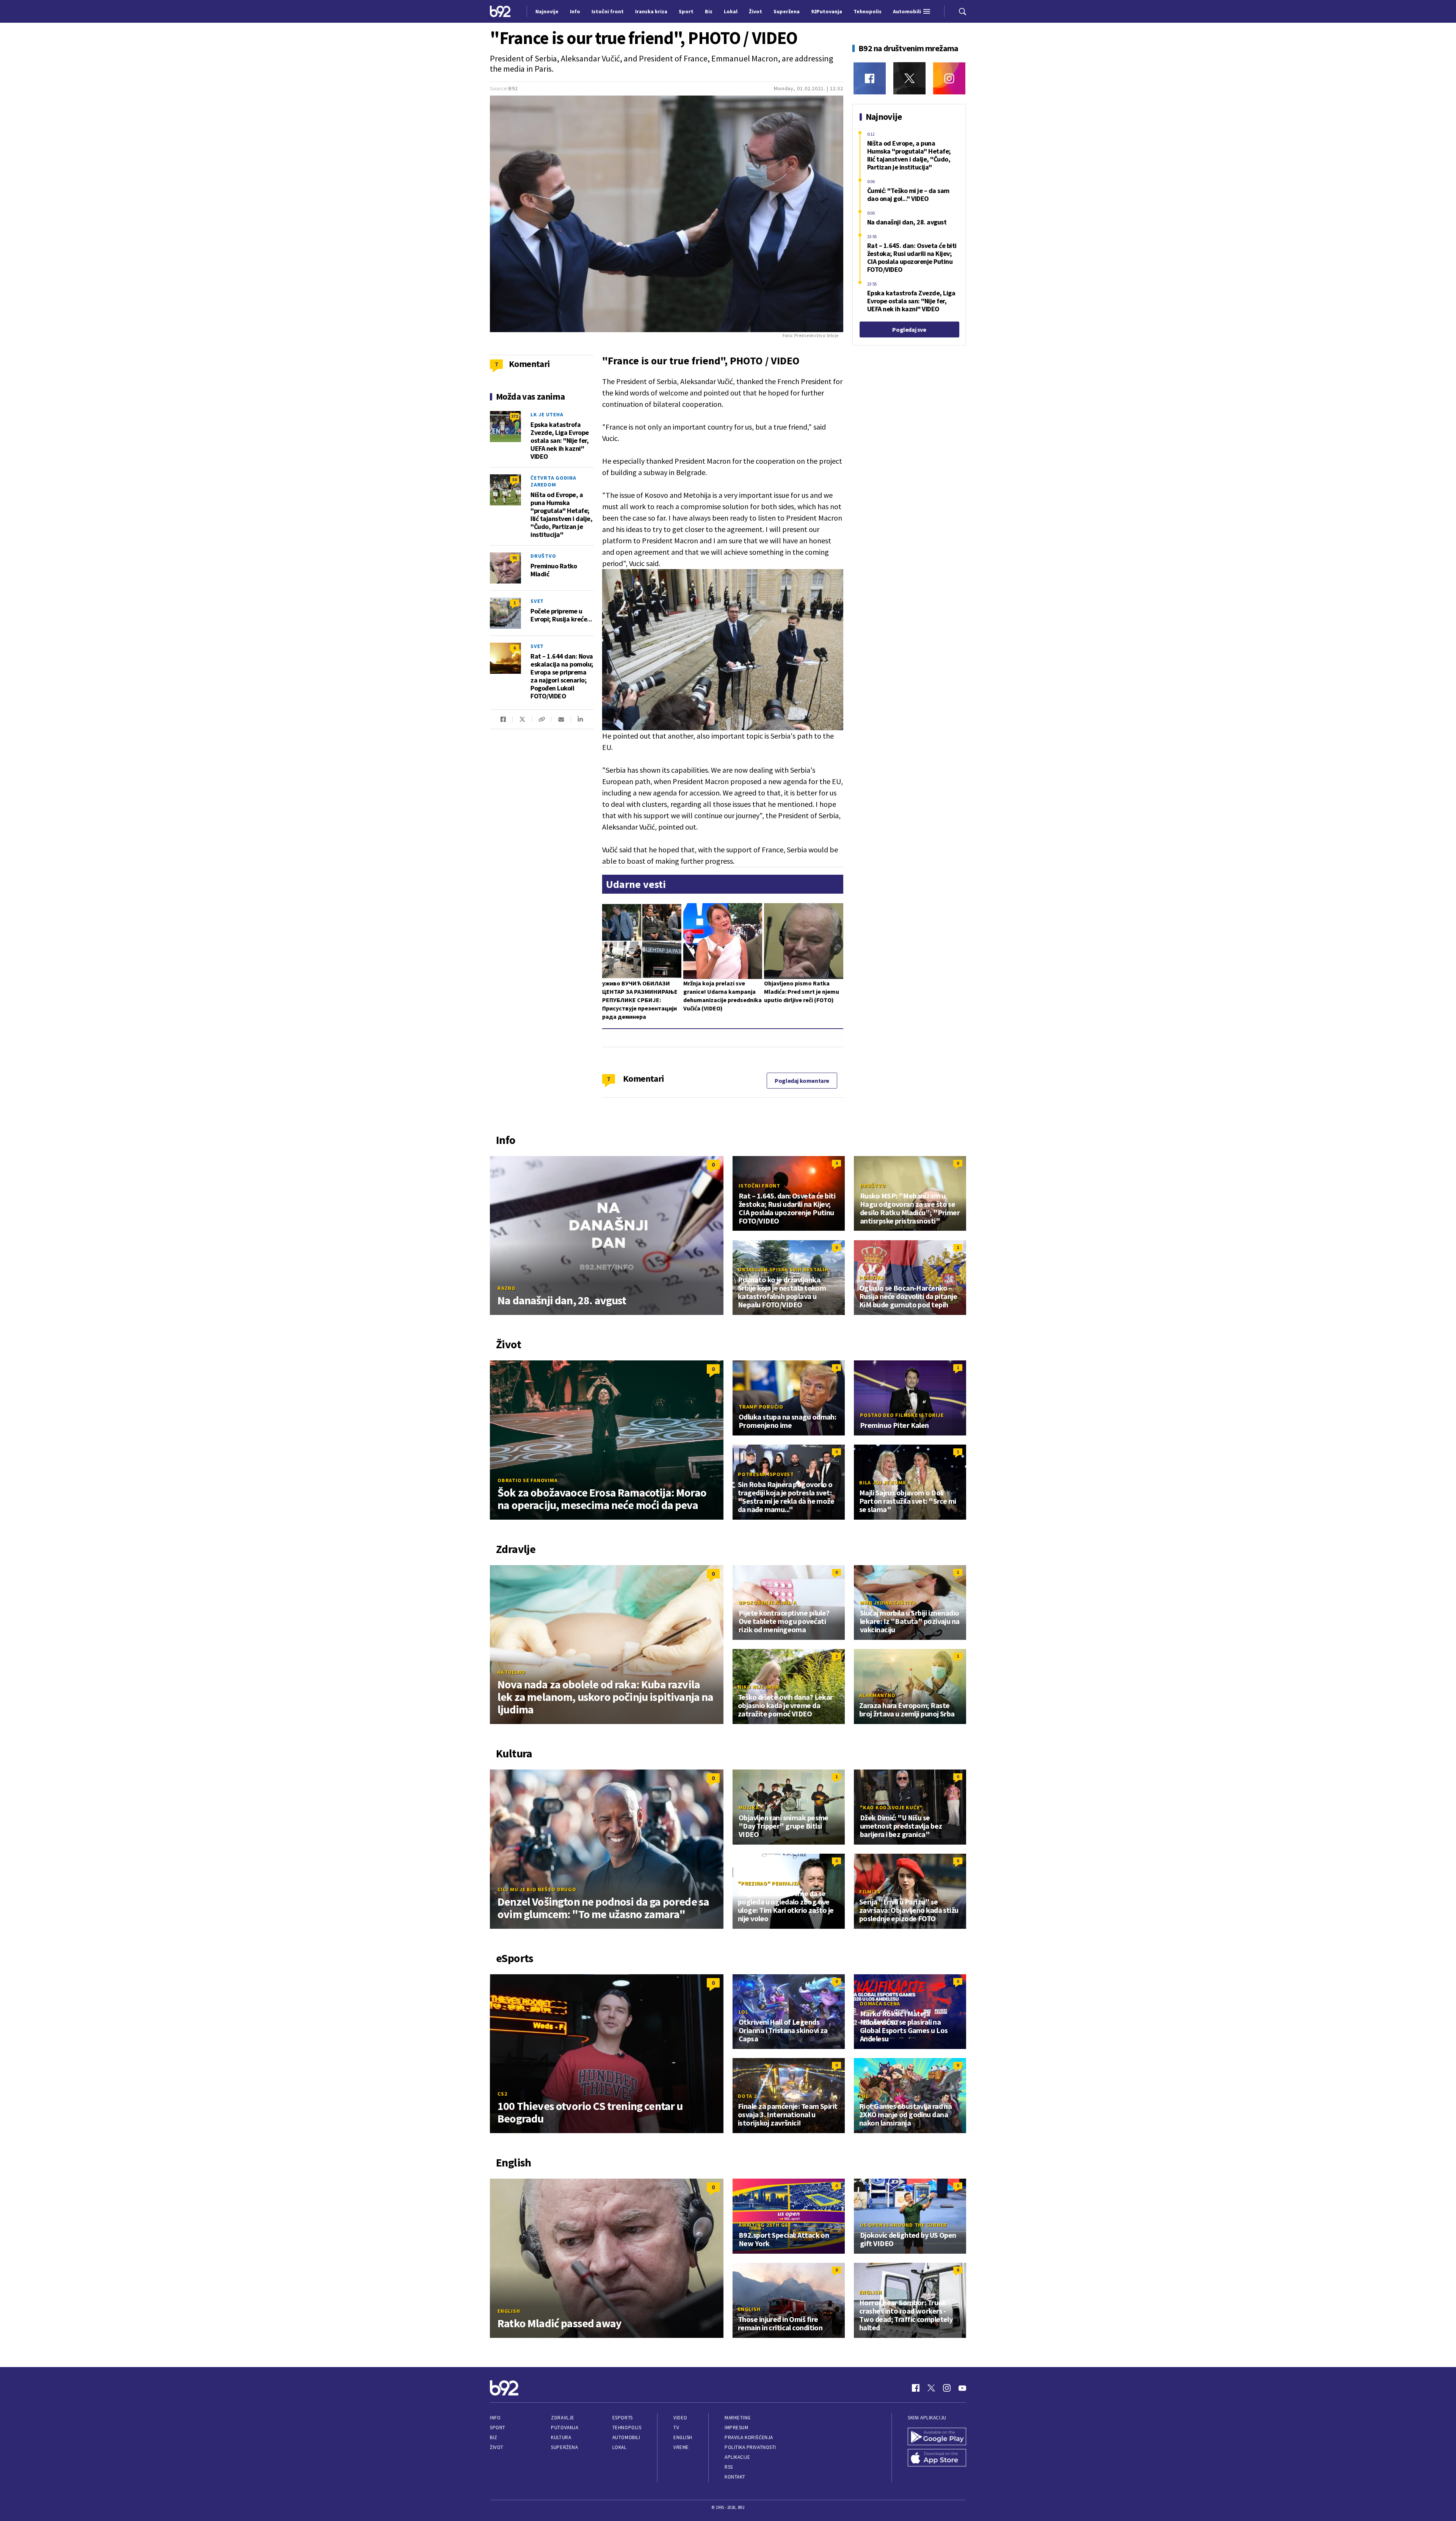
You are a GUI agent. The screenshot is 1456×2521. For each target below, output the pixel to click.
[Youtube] (962, 2388)
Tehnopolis (627, 2428)
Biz (494, 2437)
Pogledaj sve (909, 329)
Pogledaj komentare (802, 1081)
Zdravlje (562, 2418)
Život (497, 2447)
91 (515, 558)
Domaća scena (880, 2003)
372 (515, 416)
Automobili (626, 2437)
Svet (537, 601)
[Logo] (500, 11)
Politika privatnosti (750, 2447)
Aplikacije (737, 2457)
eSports (623, 2418)
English (509, 2311)
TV (676, 2428)
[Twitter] (909, 78)
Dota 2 (747, 2096)
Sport (498, 2428)
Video (680, 2418)
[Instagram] (949, 78)
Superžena (564, 2447)
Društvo (543, 556)
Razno (507, 1288)
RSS (729, 2467)
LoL (743, 2012)
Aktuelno (511, 1672)
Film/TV (870, 1892)
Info (495, 2418)
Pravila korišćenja (749, 2437)
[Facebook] (870, 78)
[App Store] (937, 2458)
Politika (872, 1278)
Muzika (749, 1807)
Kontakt (735, 2477)
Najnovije (547, 11)
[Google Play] (937, 2436)
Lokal (620, 2447)
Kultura (561, 2437)
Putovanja (565, 2428)
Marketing (738, 2418)
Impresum (736, 2428)
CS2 (502, 2094)
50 (515, 479)
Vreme (681, 2447)
